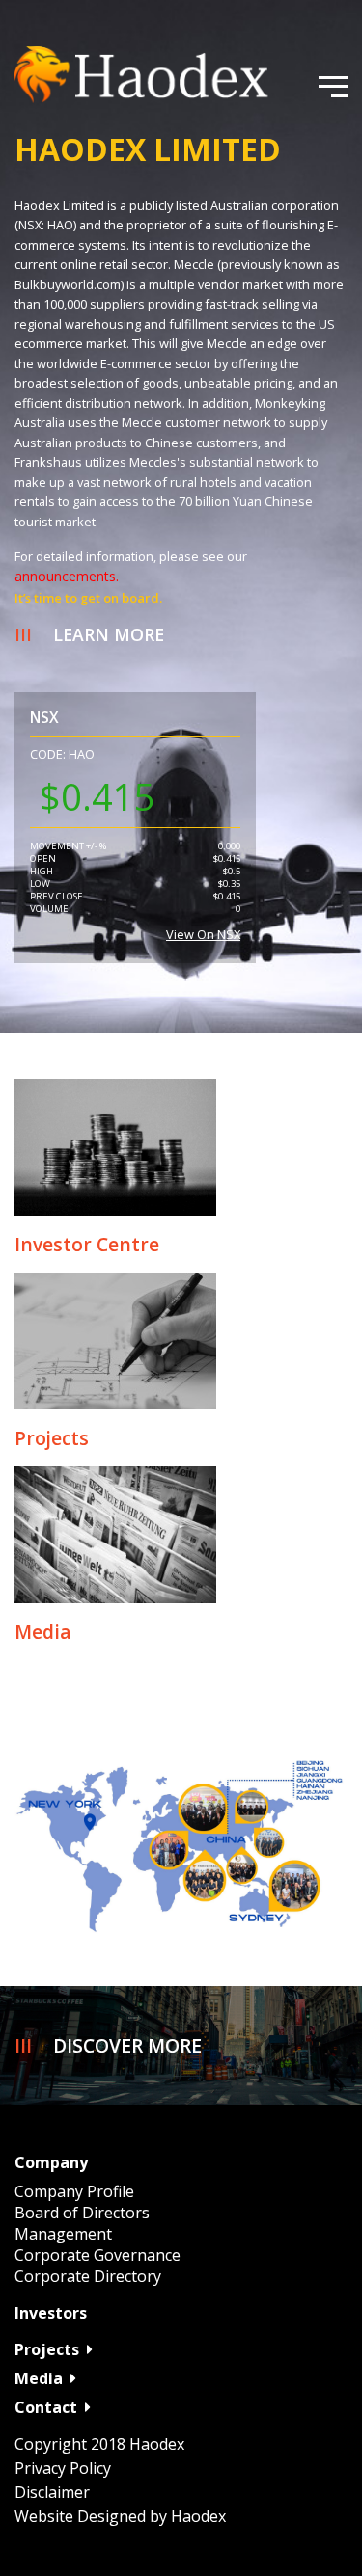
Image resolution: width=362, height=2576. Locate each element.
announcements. (67, 576)
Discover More (127, 2045)
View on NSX (203, 934)
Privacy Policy (63, 2468)
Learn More (109, 634)
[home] (159, 75)
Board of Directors (82, 2213)
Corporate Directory (88, 2276)
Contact (46, 2407)
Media (39, 2378)
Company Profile (74, 2191)
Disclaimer (52, 2492)
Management (63, 2234)
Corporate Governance (97, 2255)
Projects (47, 2349)
